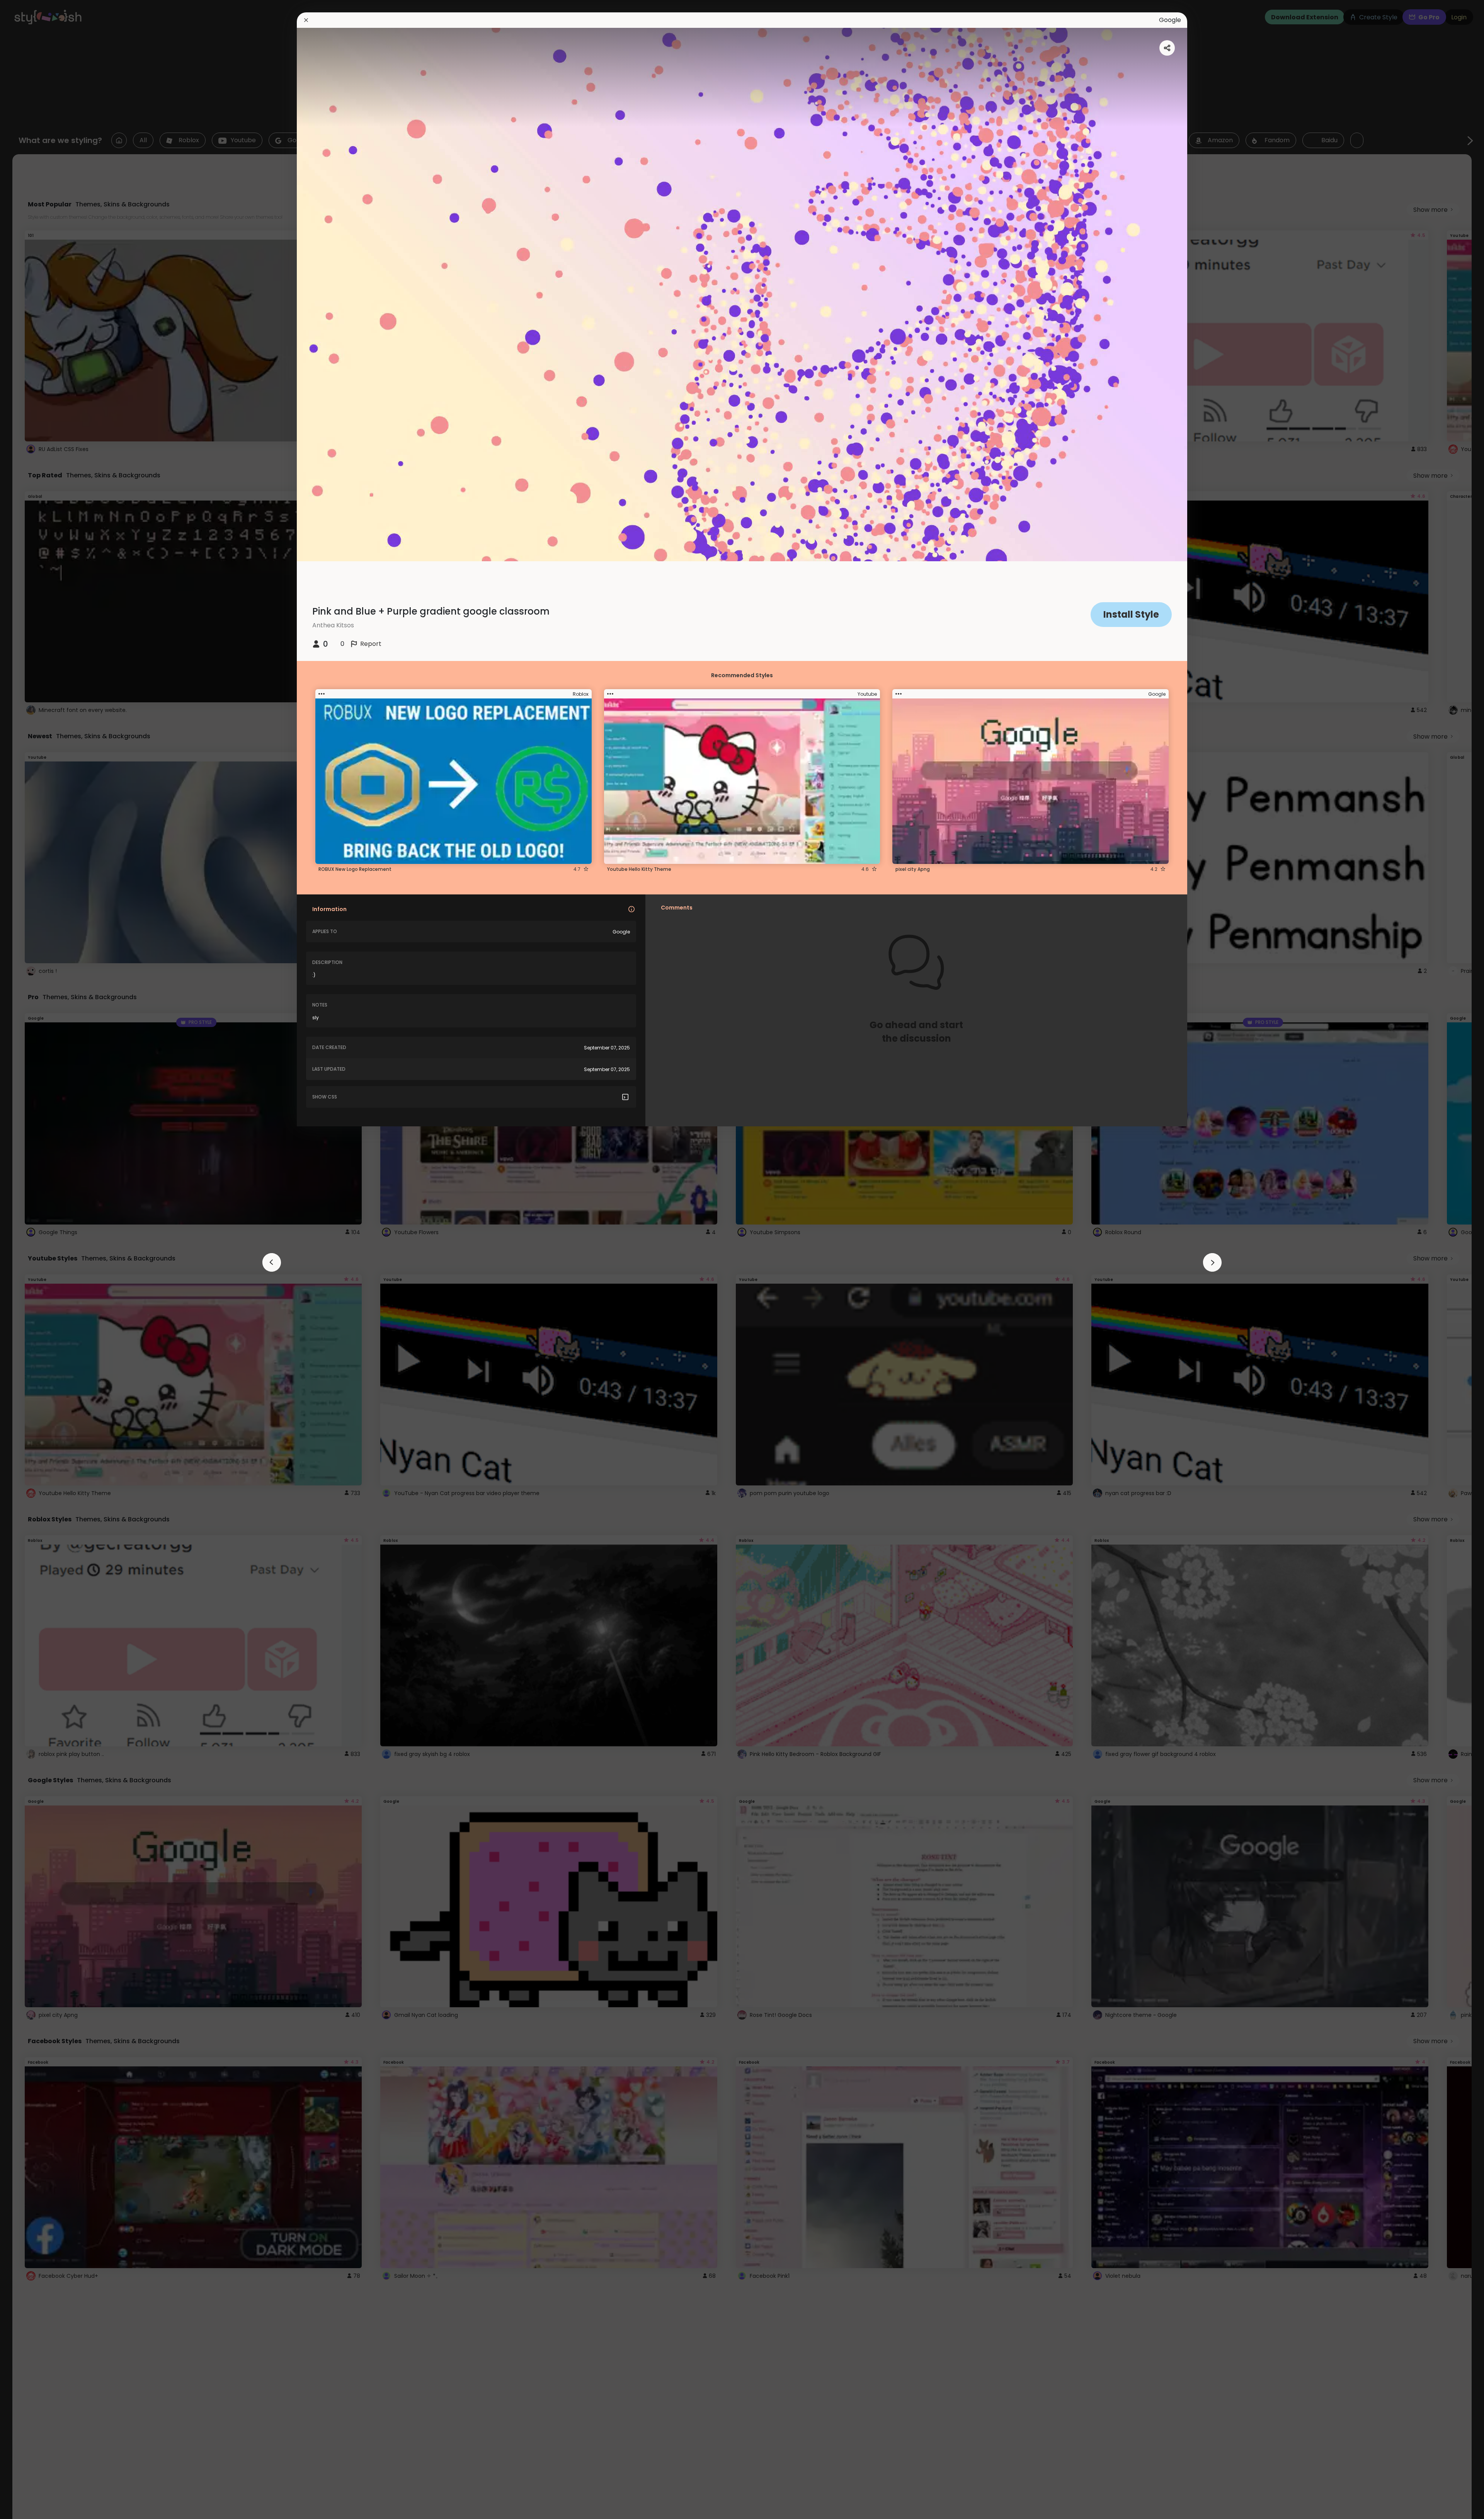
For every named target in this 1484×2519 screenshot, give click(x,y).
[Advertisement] (31, 1260)
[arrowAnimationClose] (272, 1262)
